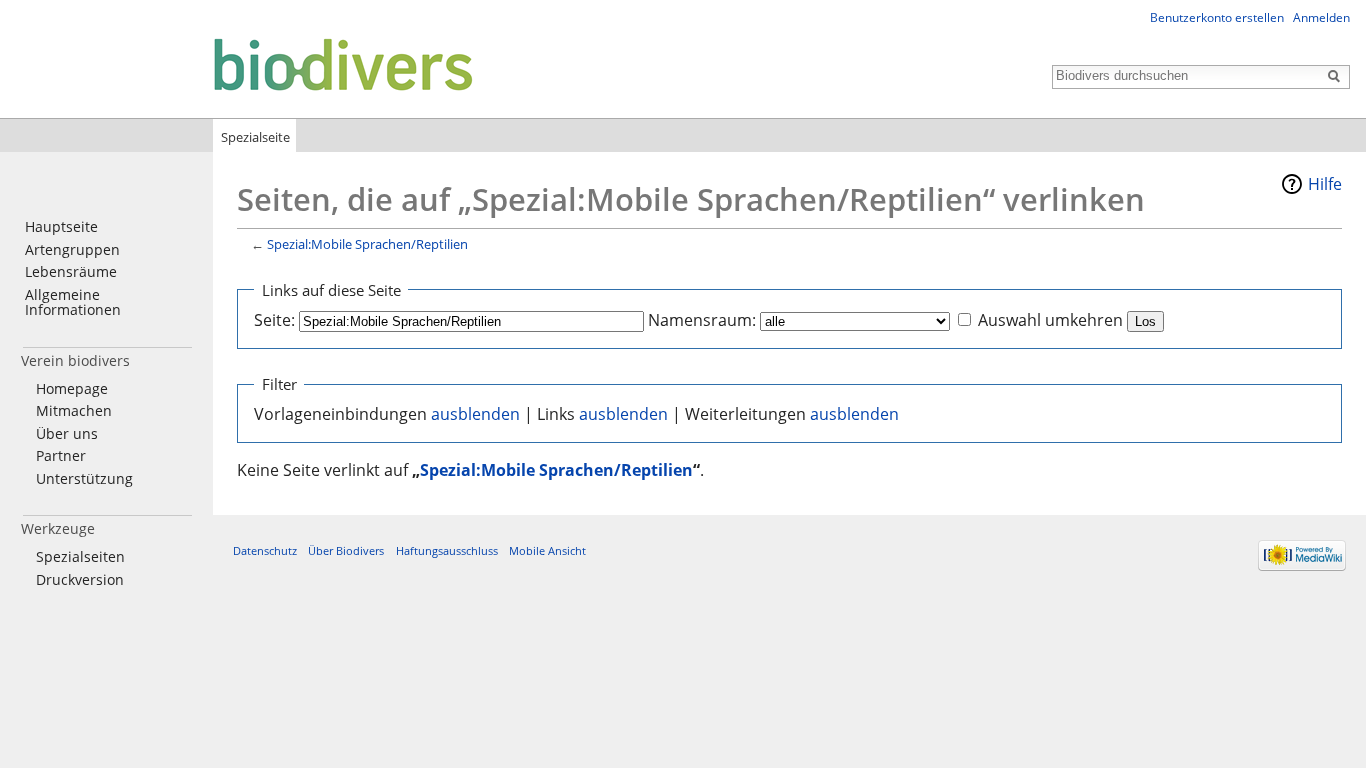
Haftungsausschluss (447, 550)
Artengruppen (72, 249)
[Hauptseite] (242, 63)
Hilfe (1325, 184)
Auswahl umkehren (1050, 320)
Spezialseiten (80, 556)
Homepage (72, 388)
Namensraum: (702, 320)
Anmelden (1321, 17)
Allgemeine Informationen (73, 302)
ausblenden (475, 414)
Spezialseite (255, 137)
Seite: (274, 320)
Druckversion (80, 579)
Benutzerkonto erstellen (1217, 17)
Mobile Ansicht (547, 550)
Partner (61, 455)
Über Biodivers (346, 550)
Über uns (67, 433)
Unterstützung (84, 478)
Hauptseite (61, 226)
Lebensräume (71, 271)
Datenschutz (265, 550)
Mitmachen (74, 410)
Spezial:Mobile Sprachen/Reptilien (367, 244)
